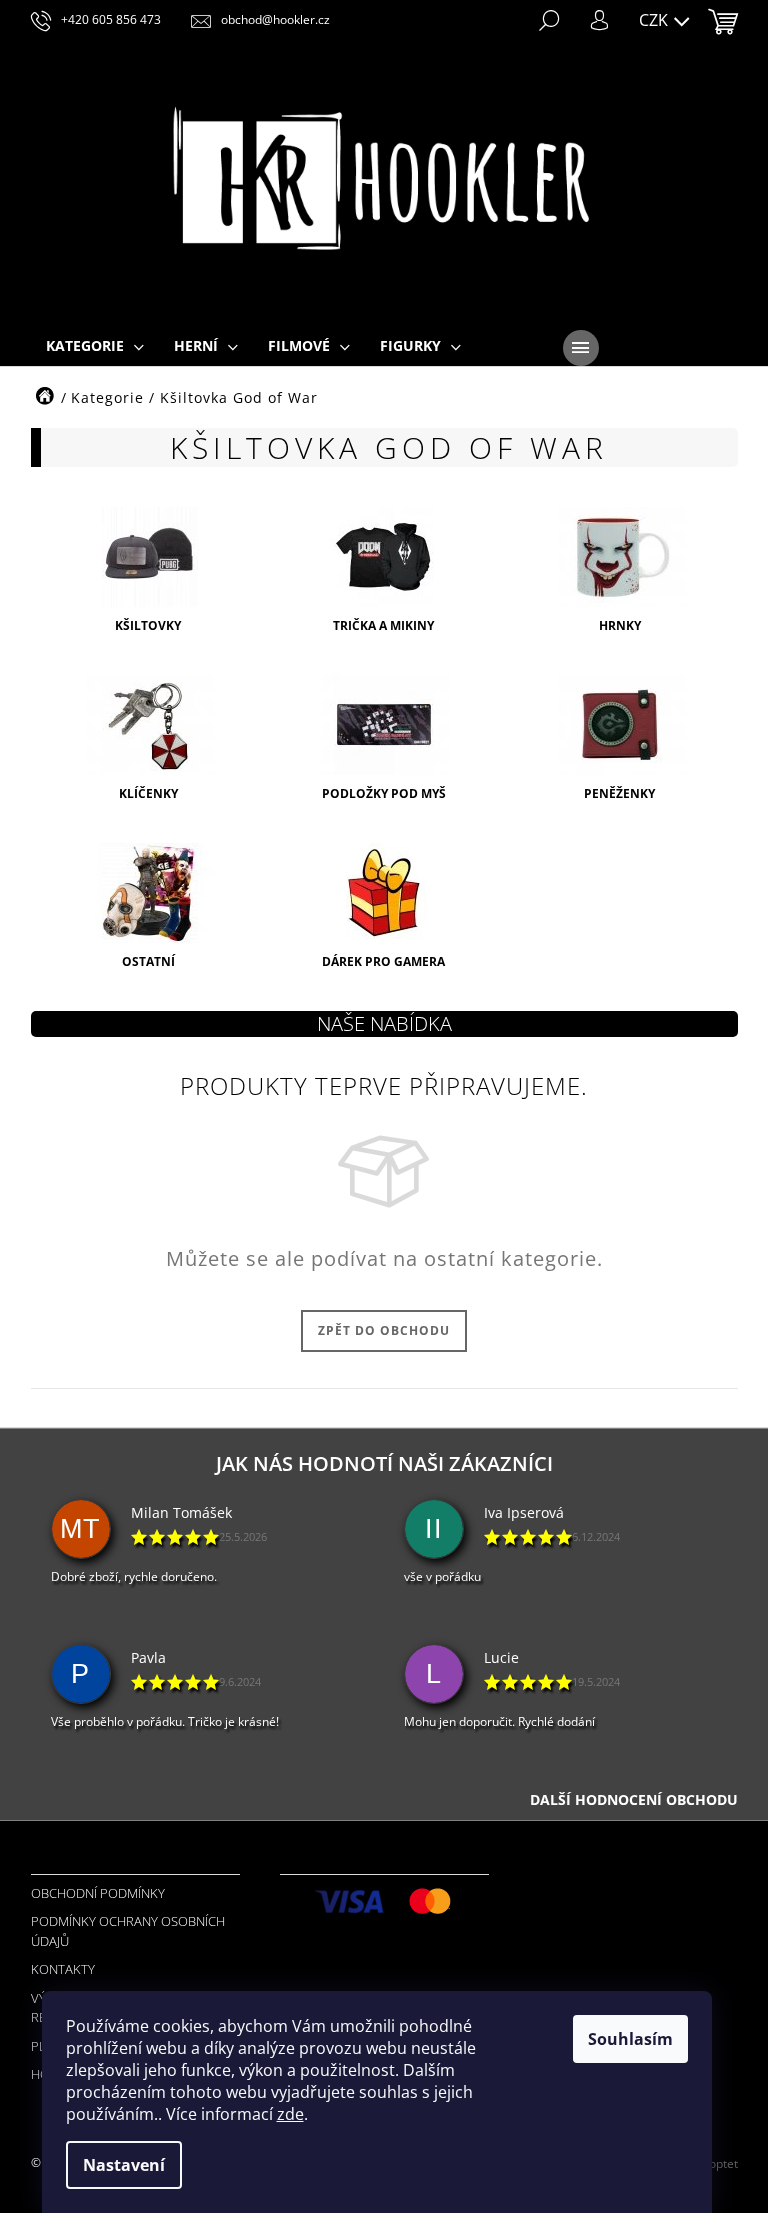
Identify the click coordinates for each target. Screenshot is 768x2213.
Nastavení (124, 2165)
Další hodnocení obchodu (634, 1799)
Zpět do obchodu (384, 1330)
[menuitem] (95, 347)
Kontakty (63, 1969)
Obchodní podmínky (98, 1893)
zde (290, 2114)
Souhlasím (630, 2039)
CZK (655, 20)
